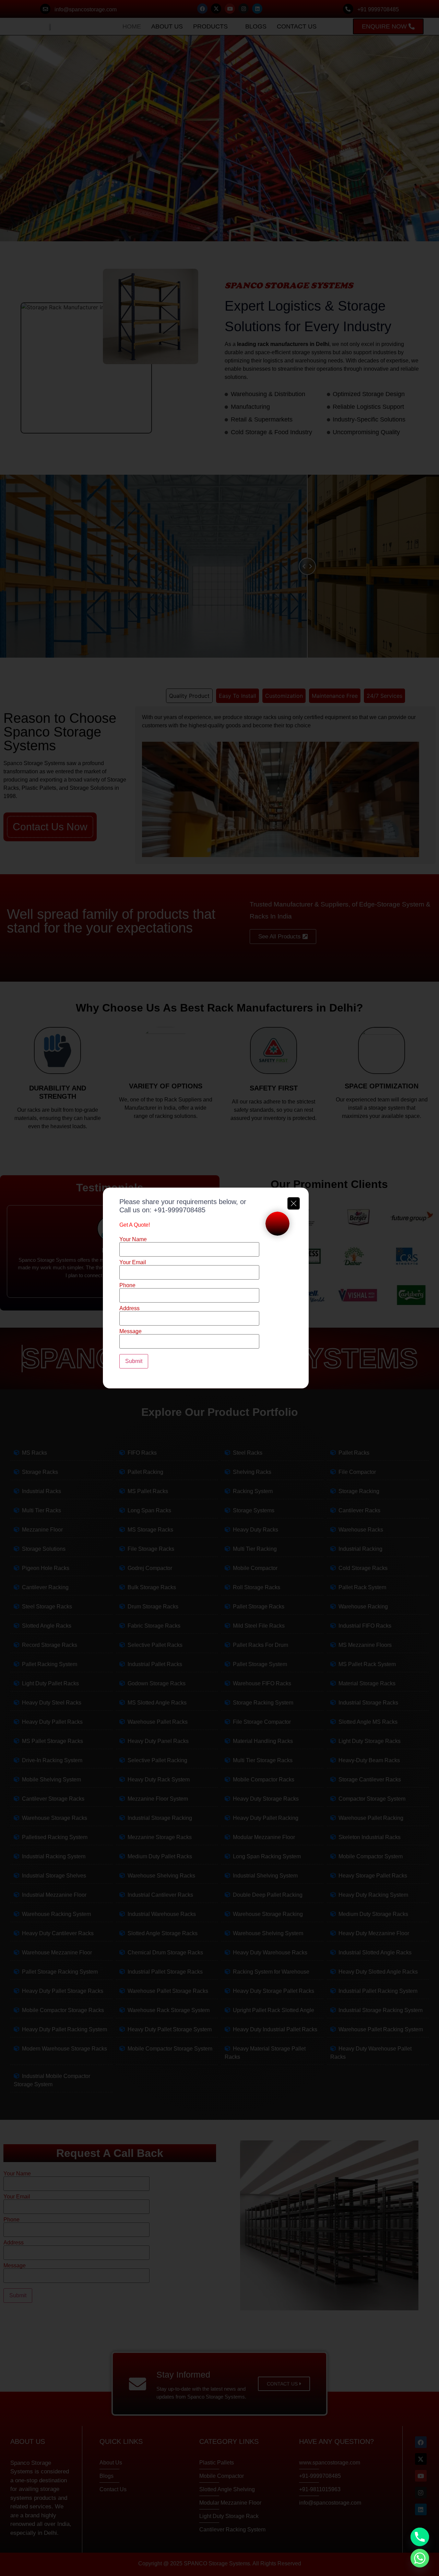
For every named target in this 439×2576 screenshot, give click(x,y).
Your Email (133, 1262)
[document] (219, 1288)
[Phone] (420, 2537)
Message (130, 1331)
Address (129, 1308)
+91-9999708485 (180, 1210)
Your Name (133, 1239)
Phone (127, 1285)
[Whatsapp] (420, 2558)
